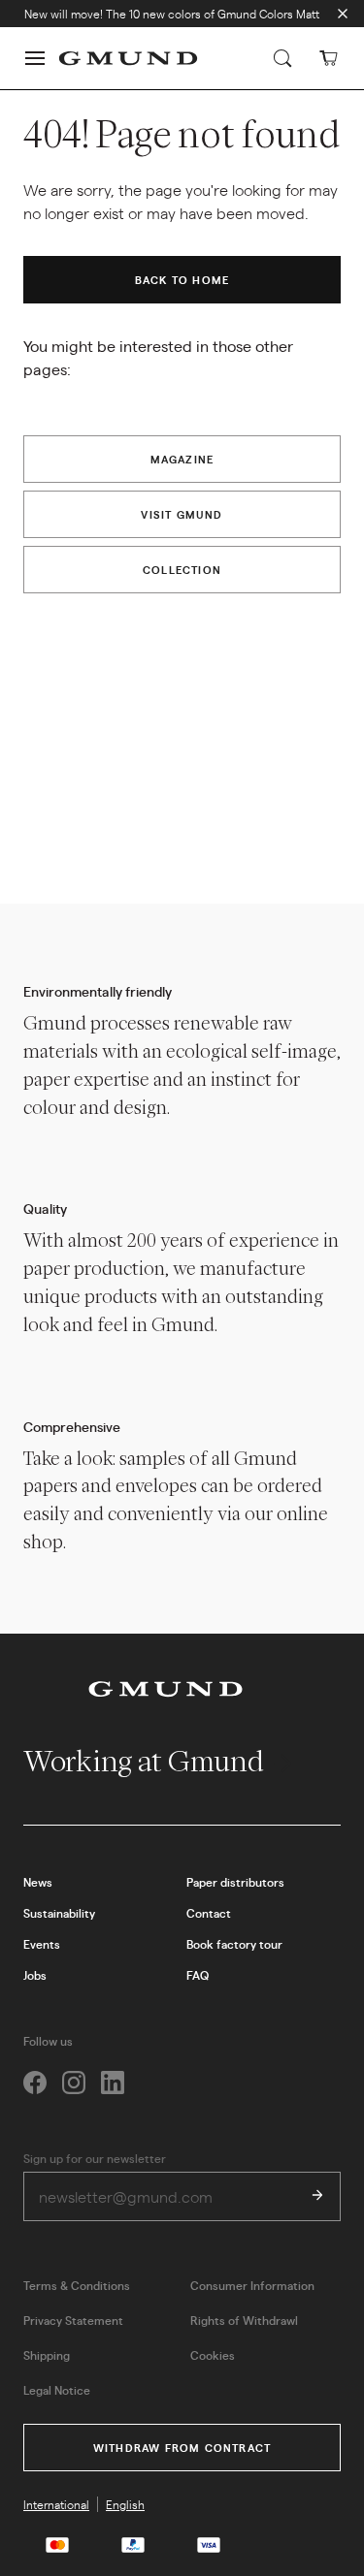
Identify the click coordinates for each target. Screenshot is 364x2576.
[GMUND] (128, 58)
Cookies (213, 2355)
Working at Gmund (146, 1761)
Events (42, 1944)
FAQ (198, 1975)
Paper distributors (235, 1882)
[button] (35, 58)
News (38, 1882)
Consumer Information (252, 2285)
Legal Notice (57, 2390)
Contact (209, 1913)
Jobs (35, 1975)
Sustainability (59, 1913)
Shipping (47, 2355)
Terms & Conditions (77, 2285)
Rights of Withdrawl (244, 2320)
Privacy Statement (73, 2320)
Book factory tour (234, 1944)
